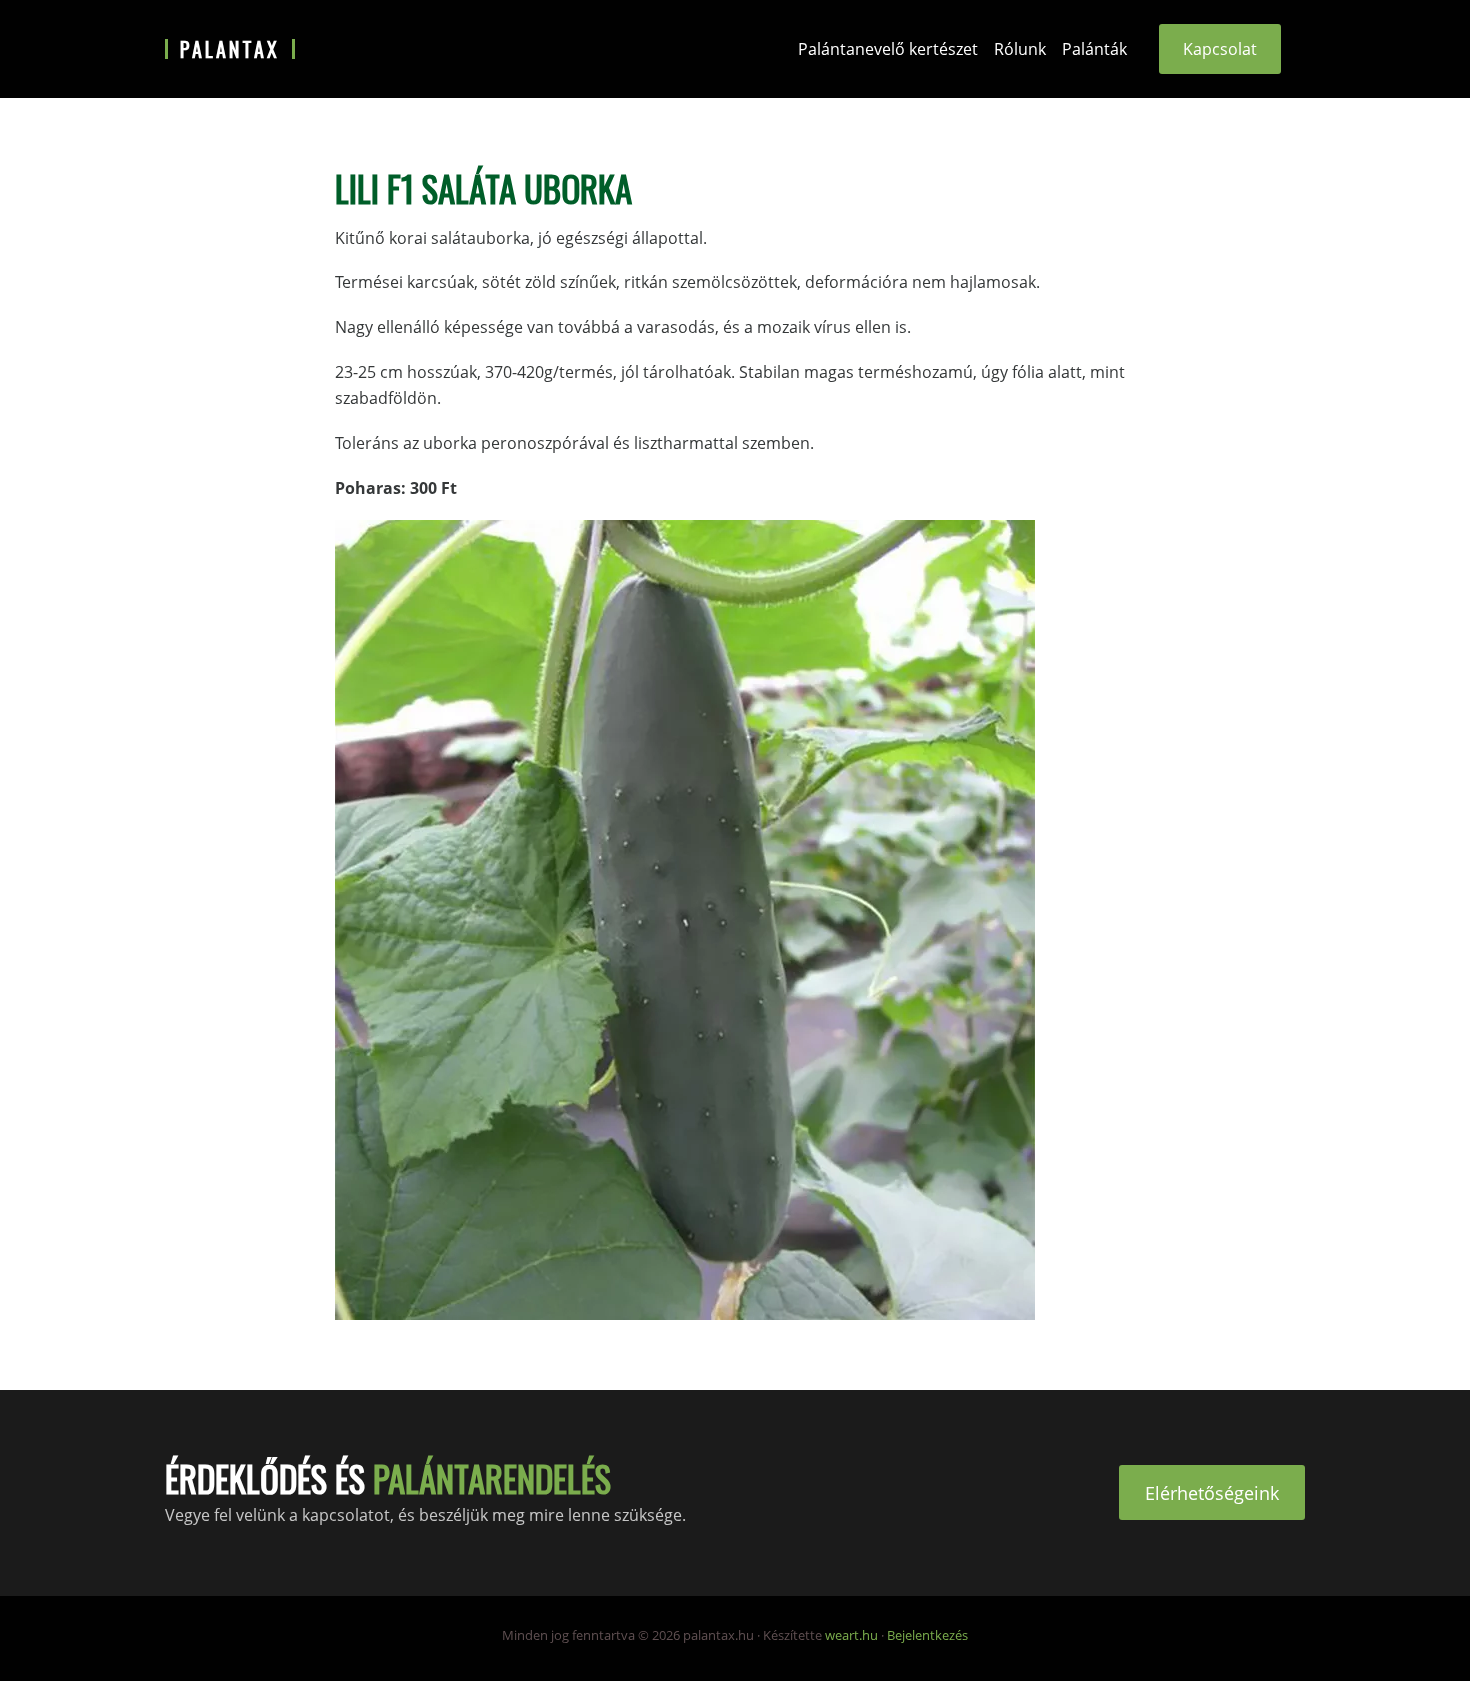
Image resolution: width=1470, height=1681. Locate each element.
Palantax (230, 49)
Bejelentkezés (927, 1635)
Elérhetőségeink (1212, 1493)
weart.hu (851, 1635)
